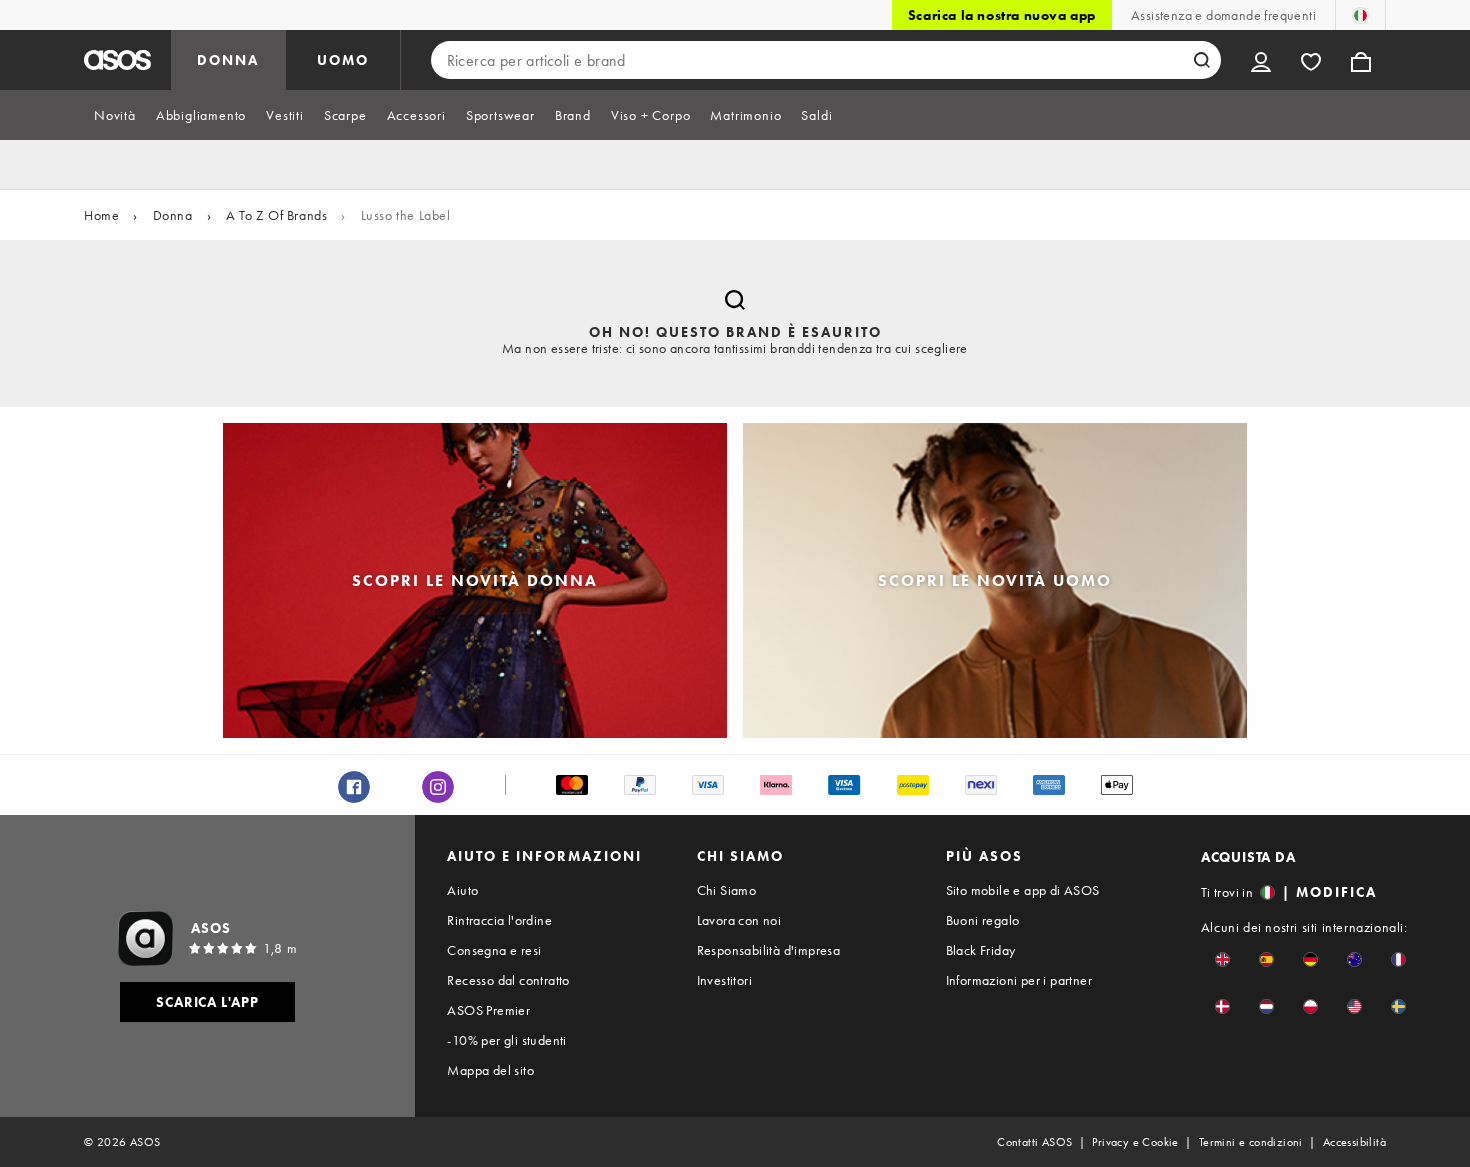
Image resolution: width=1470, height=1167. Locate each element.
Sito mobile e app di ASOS (1023, 890)
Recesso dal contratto (508, 980)
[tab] (115, 115)
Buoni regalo (983, 920)
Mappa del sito (490, 1070)
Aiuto (462, 890)
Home (101, 215)
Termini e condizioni (1251, 1142)
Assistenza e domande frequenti (1223, 15)
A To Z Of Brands (277, 215)
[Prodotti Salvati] (1311, 60)
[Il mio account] (1261, 60)
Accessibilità (1354, 1142)
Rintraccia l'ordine (499, 920)
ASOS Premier (488, 1010)
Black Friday (981, 950)
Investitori (724, 980)
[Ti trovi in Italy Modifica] (1360, 15)
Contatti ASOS (1034, 1142)
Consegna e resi (494, 950)
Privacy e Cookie (1135, 1142)
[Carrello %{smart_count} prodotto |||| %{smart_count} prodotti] (1361, 60)
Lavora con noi (739, 920)
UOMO (343, 60)
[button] (1222, 959)
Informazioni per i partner (1019, 980)
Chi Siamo (727, 890)
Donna (173, 215)
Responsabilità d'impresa (769, 950)
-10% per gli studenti (506, 1040)
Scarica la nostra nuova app (1002, 15)
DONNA (228, 60)
